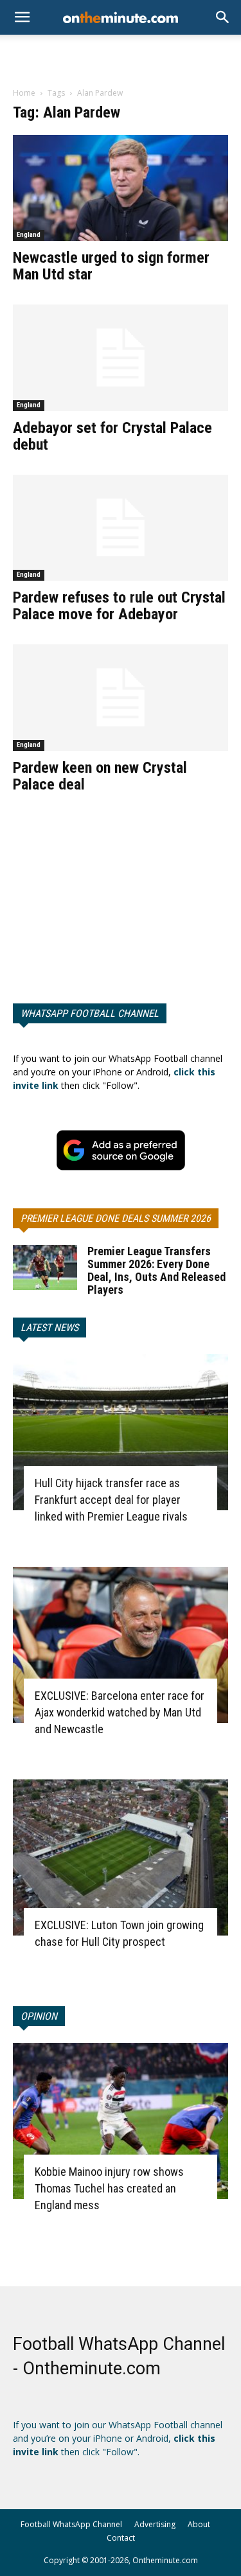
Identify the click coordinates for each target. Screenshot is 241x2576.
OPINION (39, 2016)
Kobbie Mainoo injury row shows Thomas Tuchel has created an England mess (109, 2188)
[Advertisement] (121, 57)
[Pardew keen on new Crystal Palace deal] (121, 697)
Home (24, 93)
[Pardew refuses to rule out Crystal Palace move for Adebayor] (121, 528)
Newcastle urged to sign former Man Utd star (111, 266)
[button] (223, 17)
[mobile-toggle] (22, 17)
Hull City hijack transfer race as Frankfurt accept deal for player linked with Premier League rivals (111, 1500)
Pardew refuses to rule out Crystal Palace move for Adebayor (119, 606)
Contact (121, 2538)
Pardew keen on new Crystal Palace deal (100, 776)
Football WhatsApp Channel (71, 2524)
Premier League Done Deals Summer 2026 (116, 1218)
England (29, 235)
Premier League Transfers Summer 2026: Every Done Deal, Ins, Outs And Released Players (156, 1270)
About (199, 2524)
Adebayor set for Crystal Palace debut (112, 436)
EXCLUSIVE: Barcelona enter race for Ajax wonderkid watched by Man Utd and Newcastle (120, 1712)
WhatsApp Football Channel (90, 1013)
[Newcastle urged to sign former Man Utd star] (121, 188)
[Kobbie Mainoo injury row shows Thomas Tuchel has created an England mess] (121, 2121)
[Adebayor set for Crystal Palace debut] (121, 357)
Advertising (155, 2524)
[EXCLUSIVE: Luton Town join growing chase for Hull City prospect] (121, 1857)
